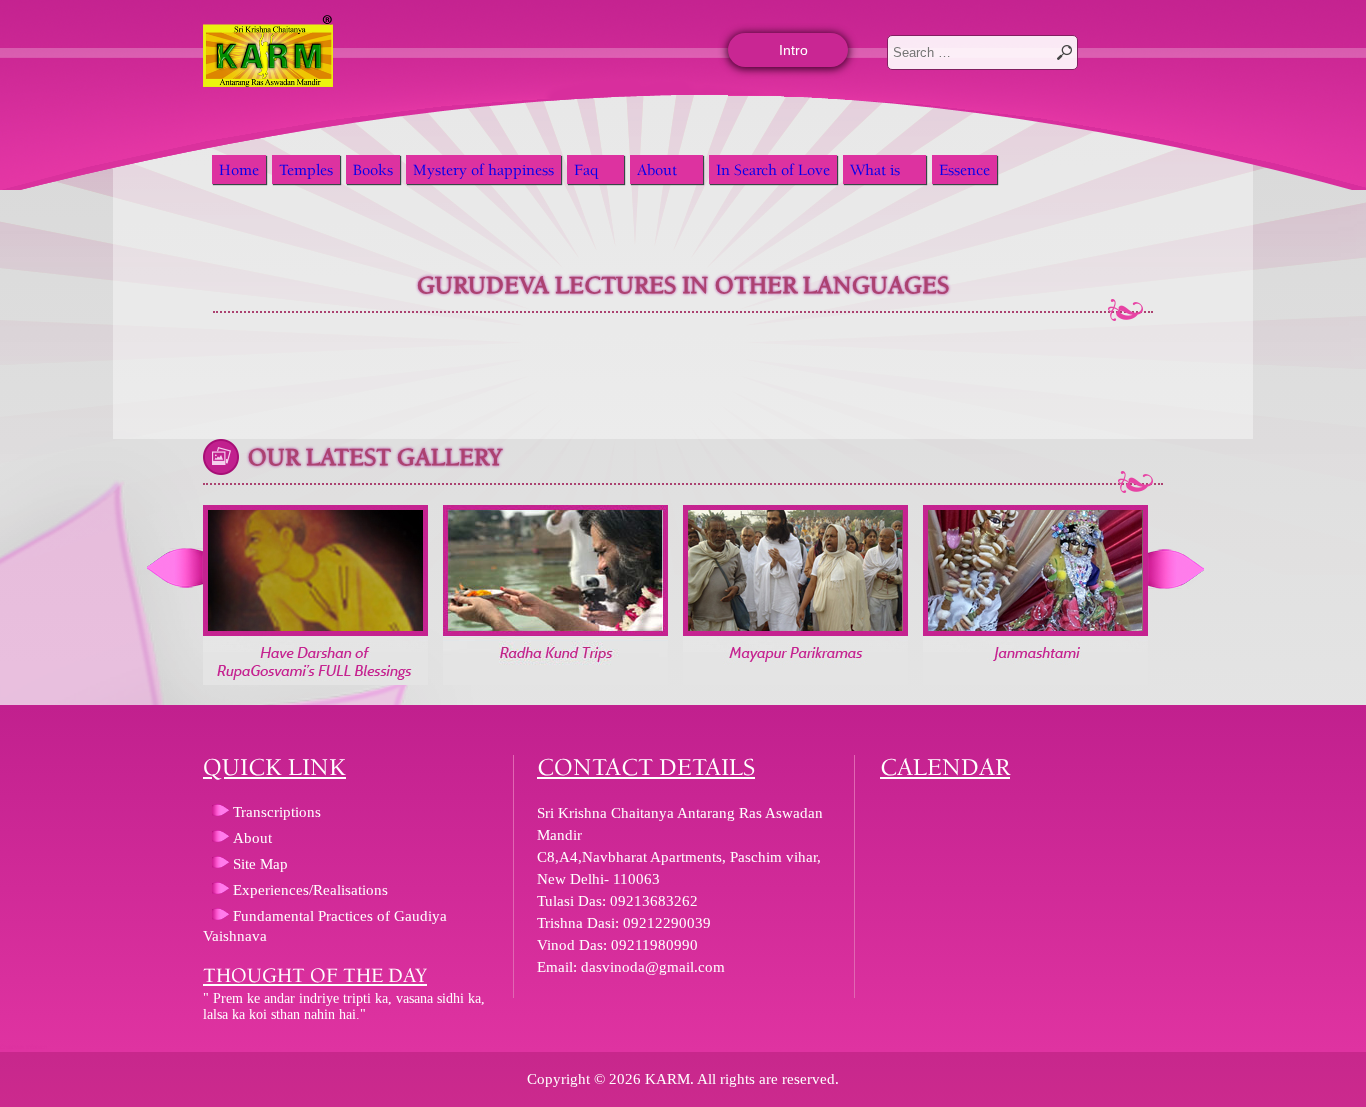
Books (373, 169)
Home (239, 169)
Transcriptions (277, 812)
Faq (586, 169)
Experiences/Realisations (310, 890)
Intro (793, 50)
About (657, 169)
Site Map (260, 864)
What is (875, 169)
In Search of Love (773, 169)
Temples (306, 169)
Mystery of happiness (483, 169)
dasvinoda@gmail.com (653, 967)
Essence (964, 169)
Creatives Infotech (23, 1047)
